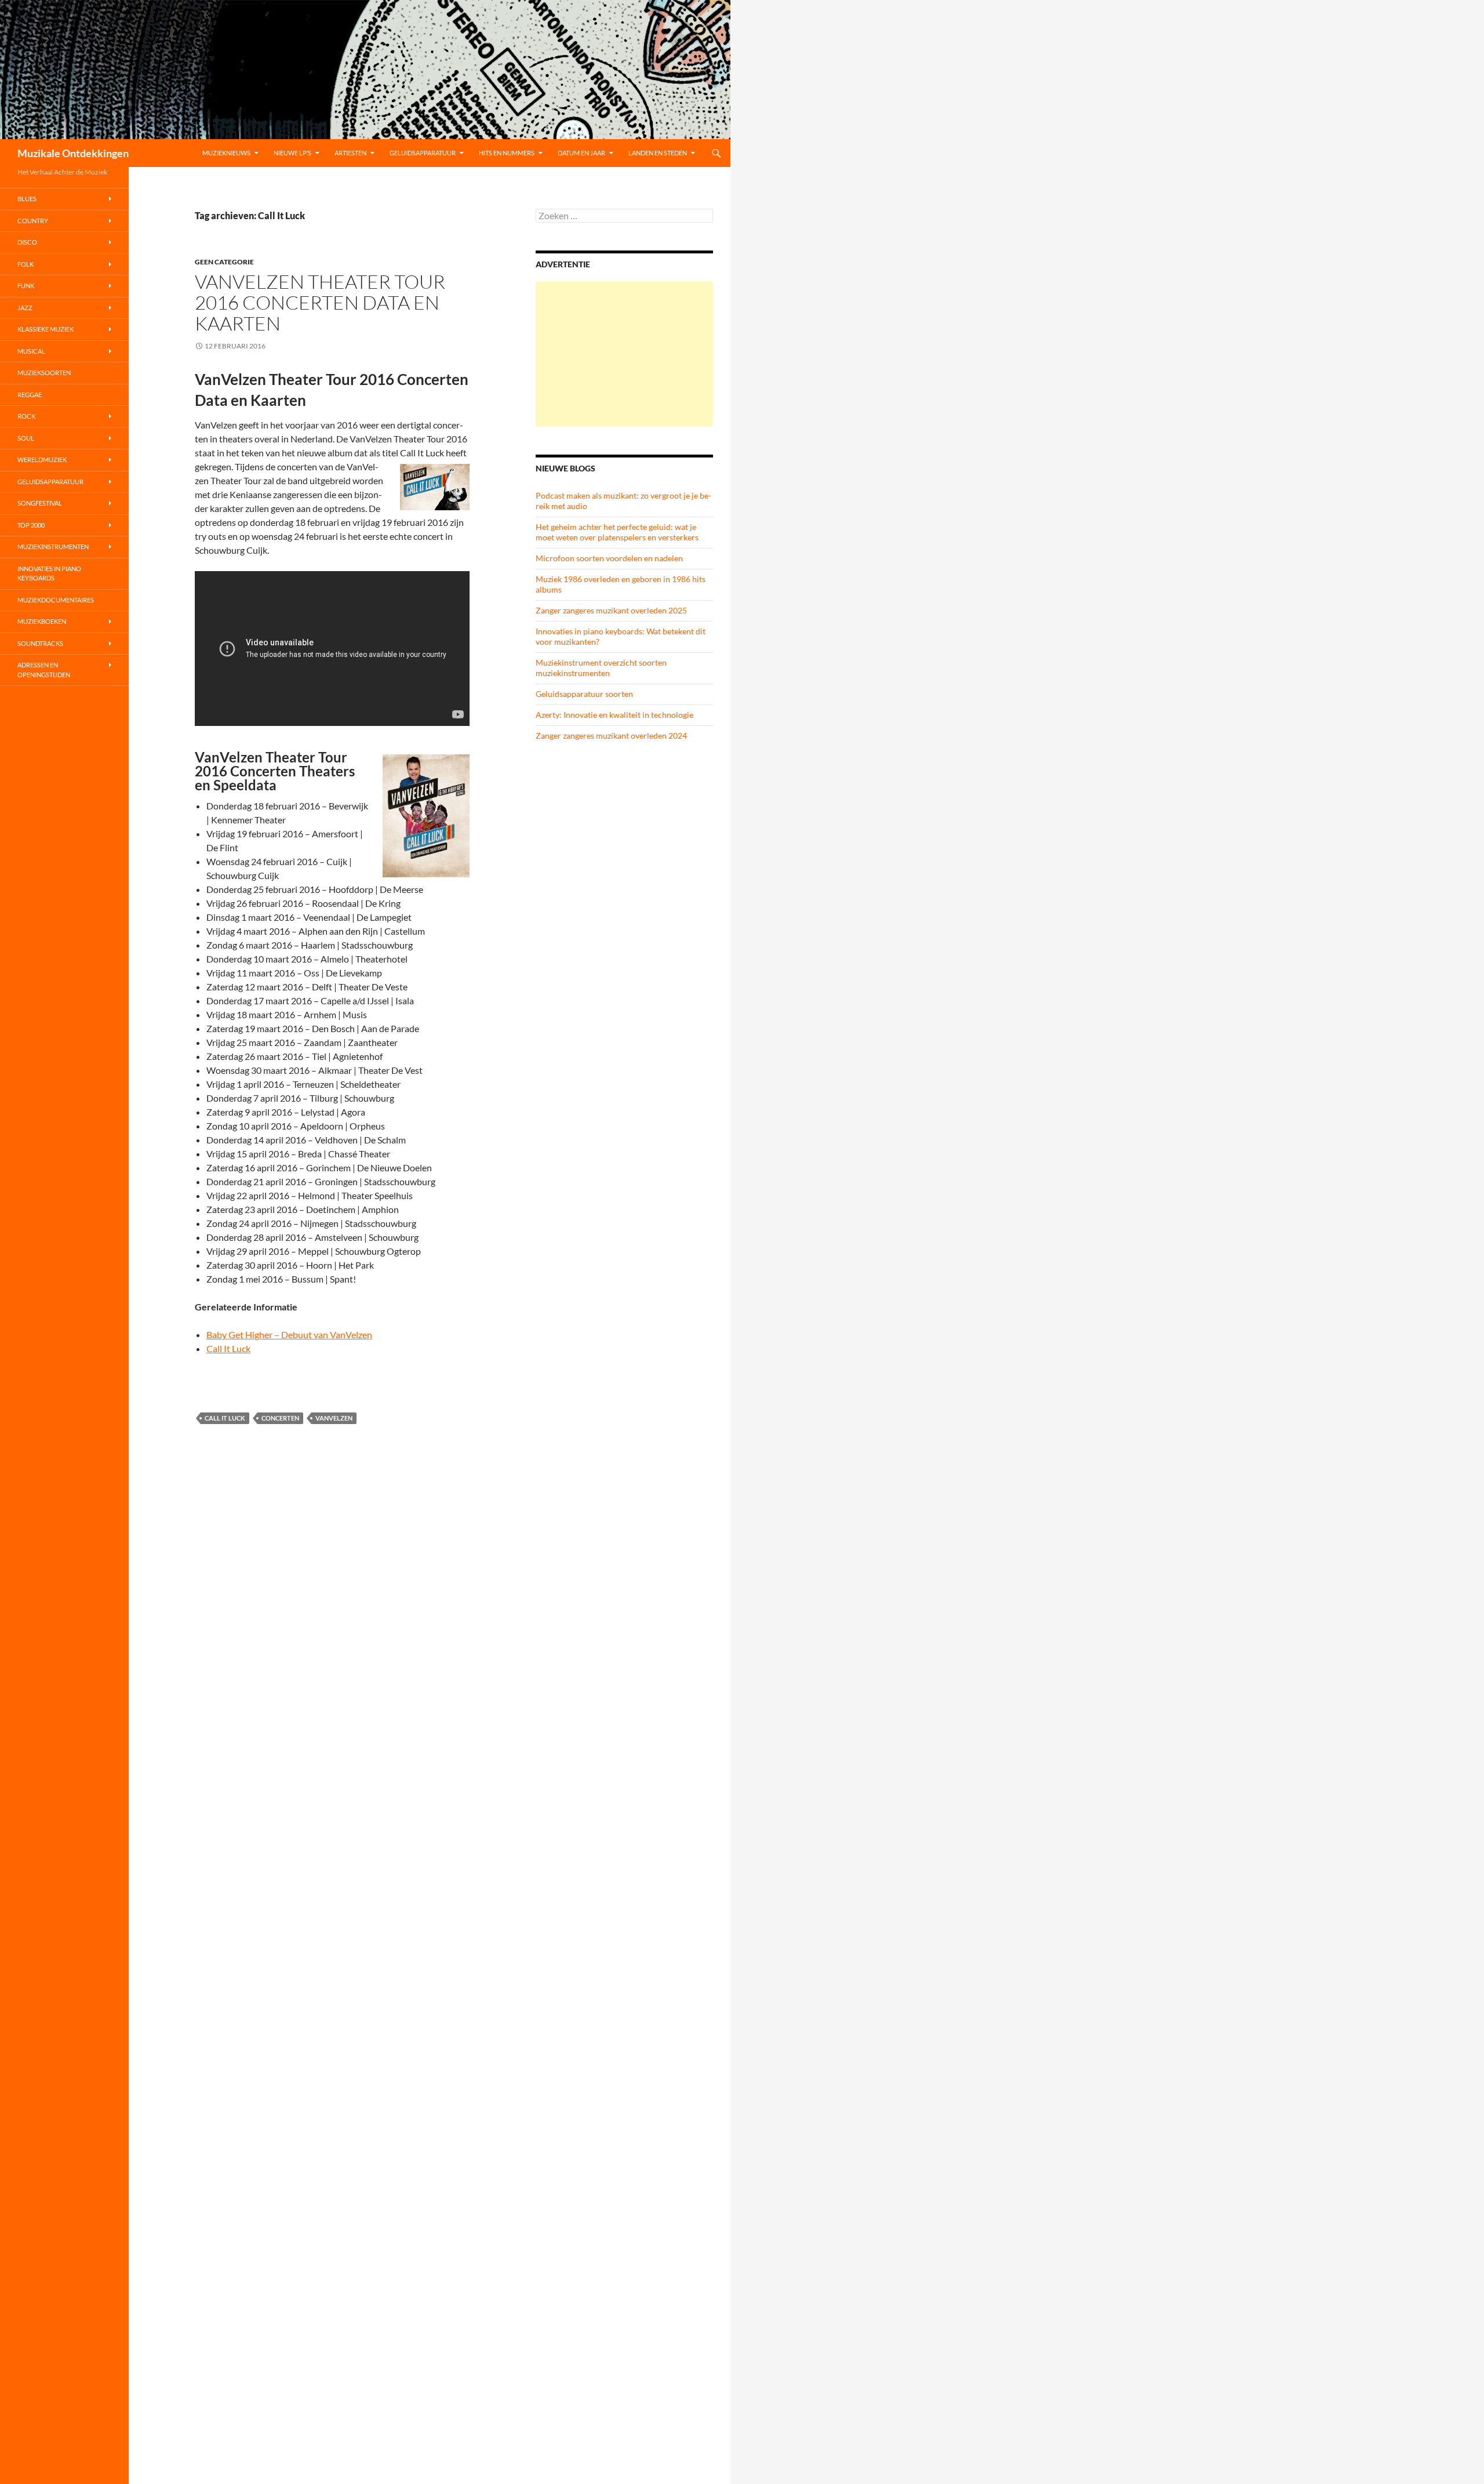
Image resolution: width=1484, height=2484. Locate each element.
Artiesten (350, 153)
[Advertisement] (624, 354)
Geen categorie (224, 262)
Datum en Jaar (581, 153)
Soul (26, 438)
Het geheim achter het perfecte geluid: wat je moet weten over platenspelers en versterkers (617, 532)
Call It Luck (228, 1348)
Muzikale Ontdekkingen (73, 153)
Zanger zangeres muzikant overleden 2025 (611, 610)
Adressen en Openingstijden (44, 670)
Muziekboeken (42, 621)
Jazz (25, 308)
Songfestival (40, 503)
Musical (31, 351)
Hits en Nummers (507, 153)
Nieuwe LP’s (292, 153)
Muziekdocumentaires (56, 600)
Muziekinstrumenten (53, 546)
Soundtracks (40, 643)
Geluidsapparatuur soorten (584, 694)
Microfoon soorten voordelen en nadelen (609, 558)
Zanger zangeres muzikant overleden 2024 (611, 736)
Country (33, 221)
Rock (26, 416)
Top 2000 (31, 525)
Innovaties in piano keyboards (49, 573)
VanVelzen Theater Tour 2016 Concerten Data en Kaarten (320, 302)
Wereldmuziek (42, 460)
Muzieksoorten (44, 373)
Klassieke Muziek (46, 329)
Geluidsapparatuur (423, 153)
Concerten (280, 1418)
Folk (26, 264)
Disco (27, 242)
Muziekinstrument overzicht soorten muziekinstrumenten (601, 668)
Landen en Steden (658, 153)
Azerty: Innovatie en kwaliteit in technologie (614, 715)
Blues (27, 199)
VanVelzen (334, 1418)
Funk (26, 286)
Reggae (30, 395)
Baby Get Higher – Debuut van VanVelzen (289, 1334)
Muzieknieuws (226, 153)
